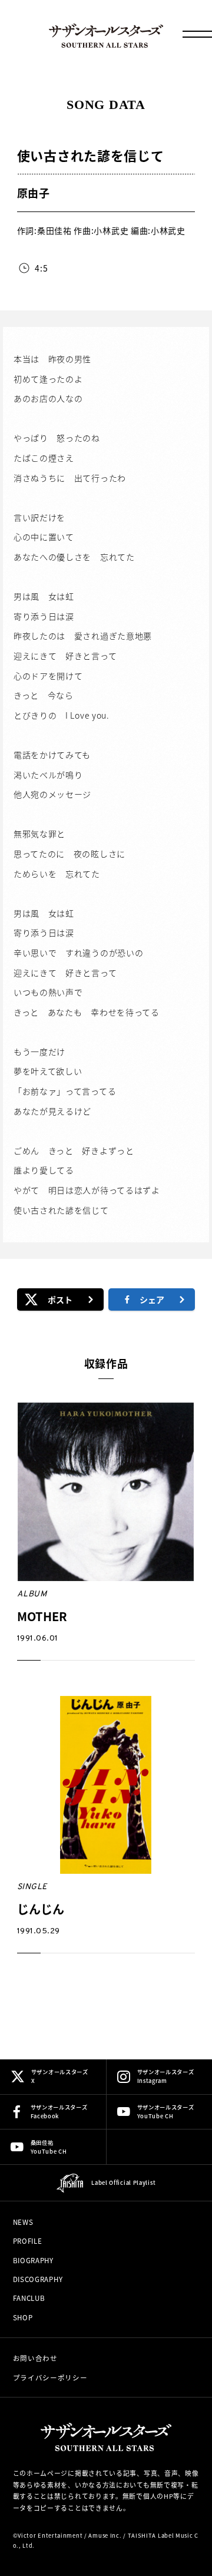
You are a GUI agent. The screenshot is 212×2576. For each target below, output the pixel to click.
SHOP (23, 2317)
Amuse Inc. (105, 2535)
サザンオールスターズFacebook (59, 2112)
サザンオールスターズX (60, 2076)
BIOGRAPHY (33, 2260)
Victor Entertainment (50, 2535)
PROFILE (28, 2241)
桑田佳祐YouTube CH (49, 2147)
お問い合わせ (35, 2358)
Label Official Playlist (123, 2183)
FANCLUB (29, 2298)
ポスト (60, 1299)
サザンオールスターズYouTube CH (166, 2112)
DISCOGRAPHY (38, 2279)
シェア (152, 1299)
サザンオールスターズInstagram (166, 2076)
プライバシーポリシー (50, 2377)
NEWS (23, 2222)
